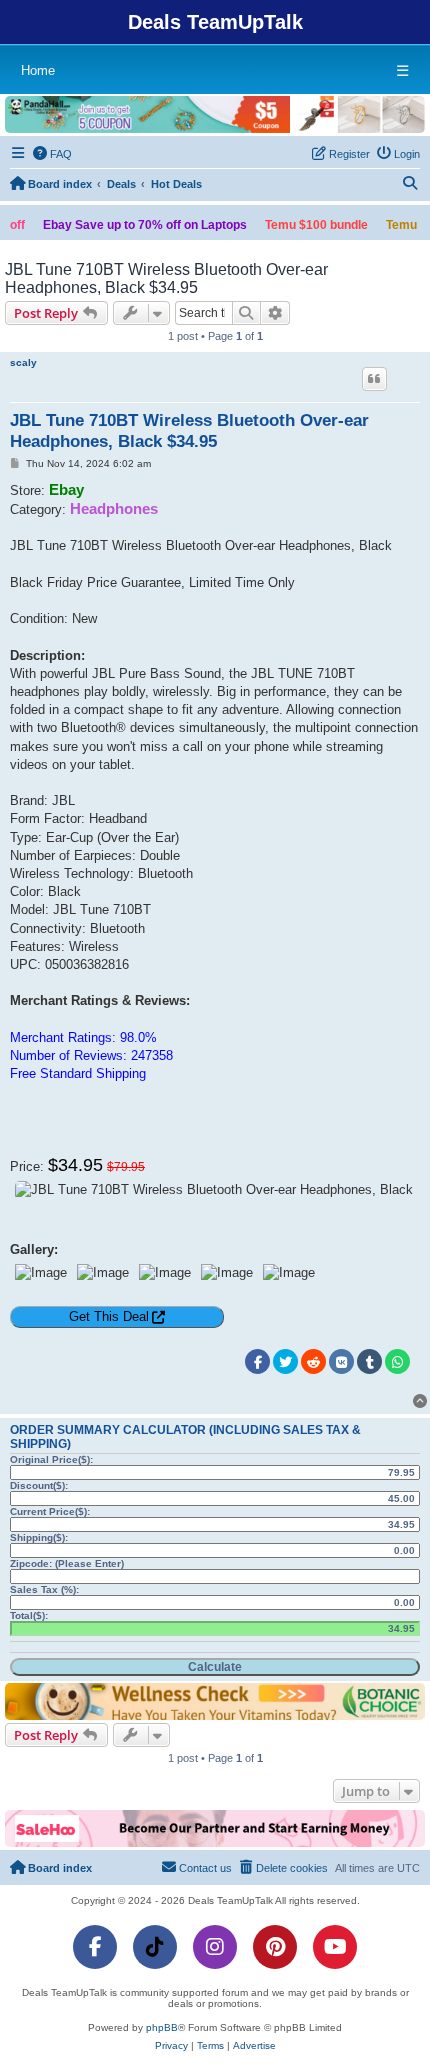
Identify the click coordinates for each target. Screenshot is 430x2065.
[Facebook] (95, 1947)
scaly (23, 362)
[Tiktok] (155, 1947)
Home (38, 70)
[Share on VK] (341, 1361)
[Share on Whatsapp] (397, 1361)
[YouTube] (335, 1947)
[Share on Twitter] (285, 1361)
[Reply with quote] (375, 379)
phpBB (162, 2027)
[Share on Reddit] (313, 1361)
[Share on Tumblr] (369, 1361)
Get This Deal (109, 1316)
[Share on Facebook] (257, 1361)
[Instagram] (215, 1947)
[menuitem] (53, 154)
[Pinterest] (275, 1947)
